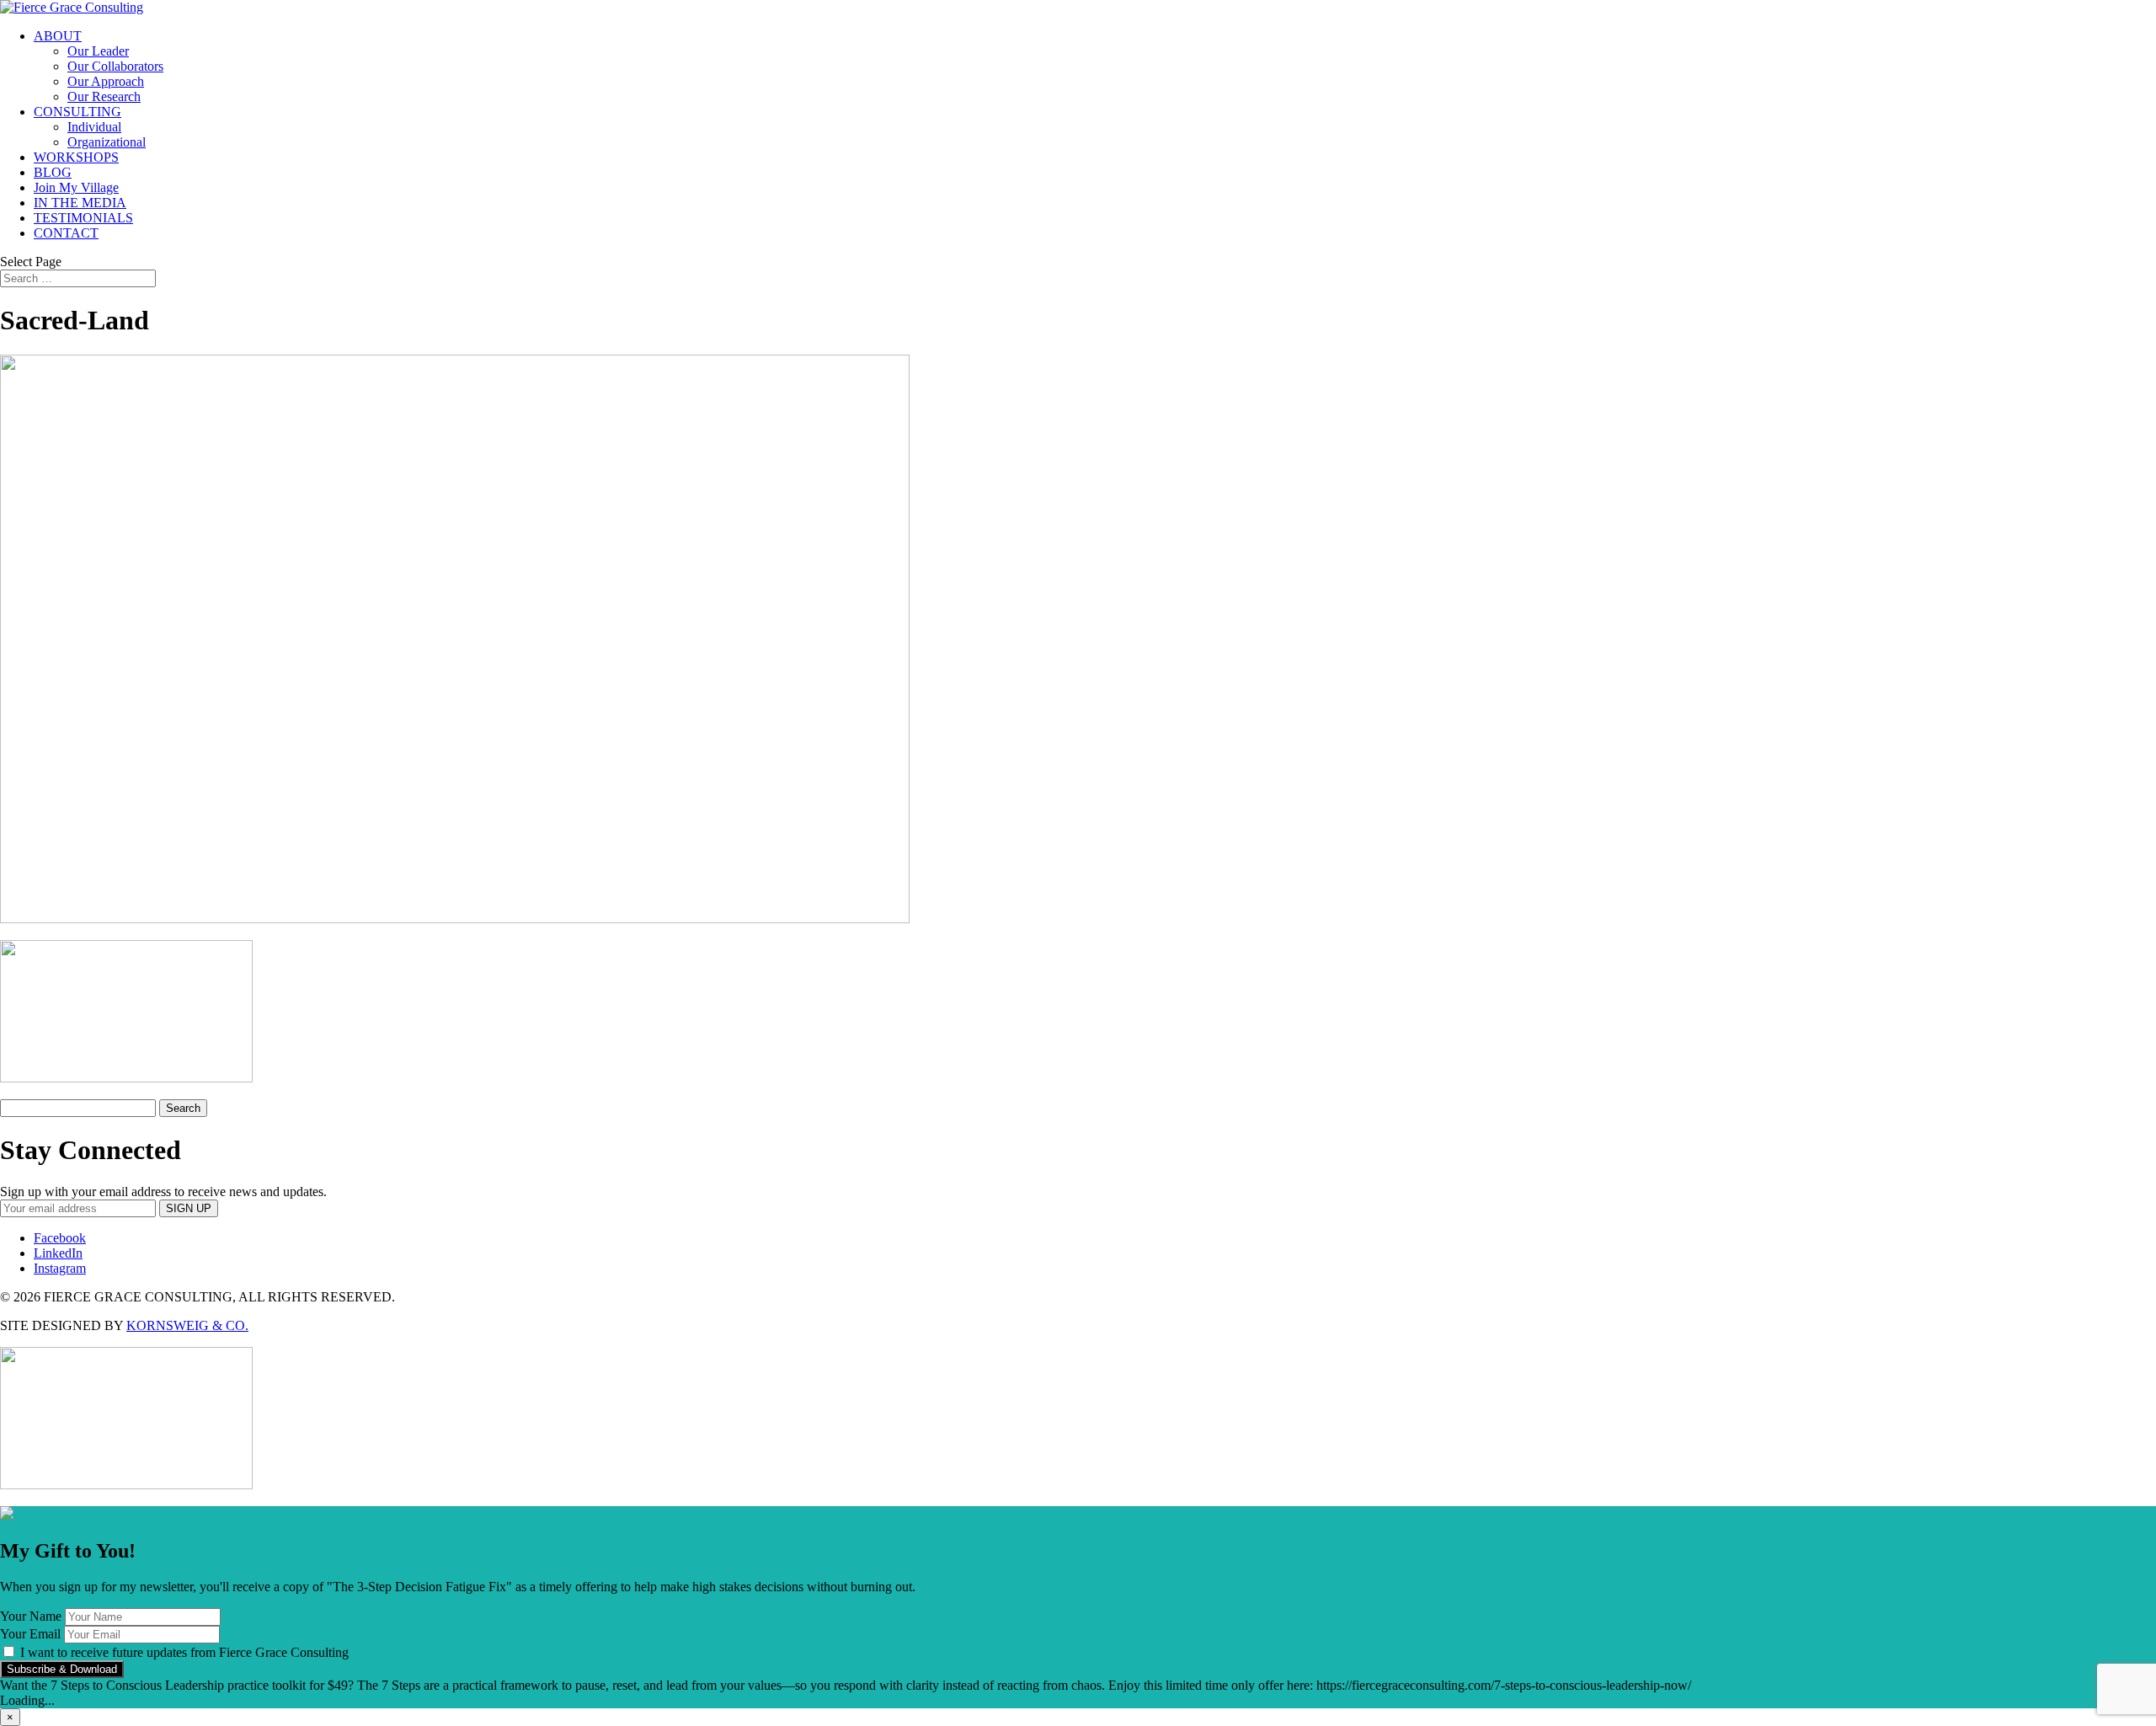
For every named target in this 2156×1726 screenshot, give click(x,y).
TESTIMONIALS (83, 218)
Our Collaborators (115, 66)
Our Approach (106, 81)
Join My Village (76, 187)
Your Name (31, 1616)
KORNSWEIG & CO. (187, 1325)
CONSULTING (77, 112)
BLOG (53, 172)
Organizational (107, 142)
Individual (94, 127)
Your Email (30, 1634)
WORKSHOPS (76, 157)
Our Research (104, 96)
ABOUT (58, 36)
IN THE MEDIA (80, 203)
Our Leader (98, 51)
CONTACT (66, 233)
